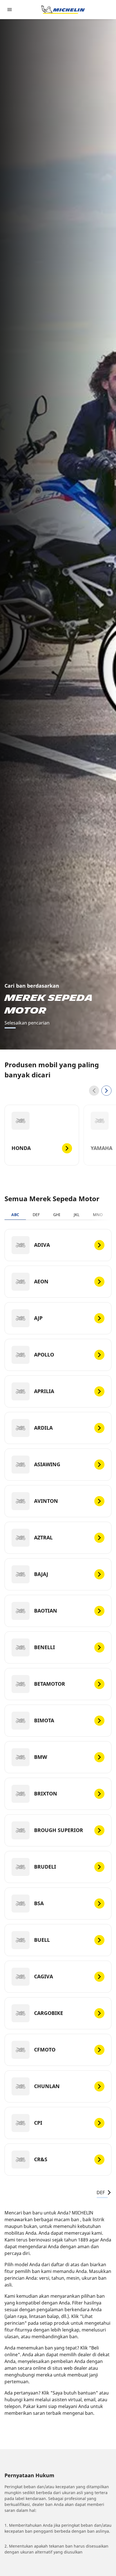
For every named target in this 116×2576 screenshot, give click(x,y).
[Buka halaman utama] (63, 10)
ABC (15, 1215)
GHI (57, 1215)
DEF (36, 1215)
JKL (77, 1215)
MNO (98, 1215)
